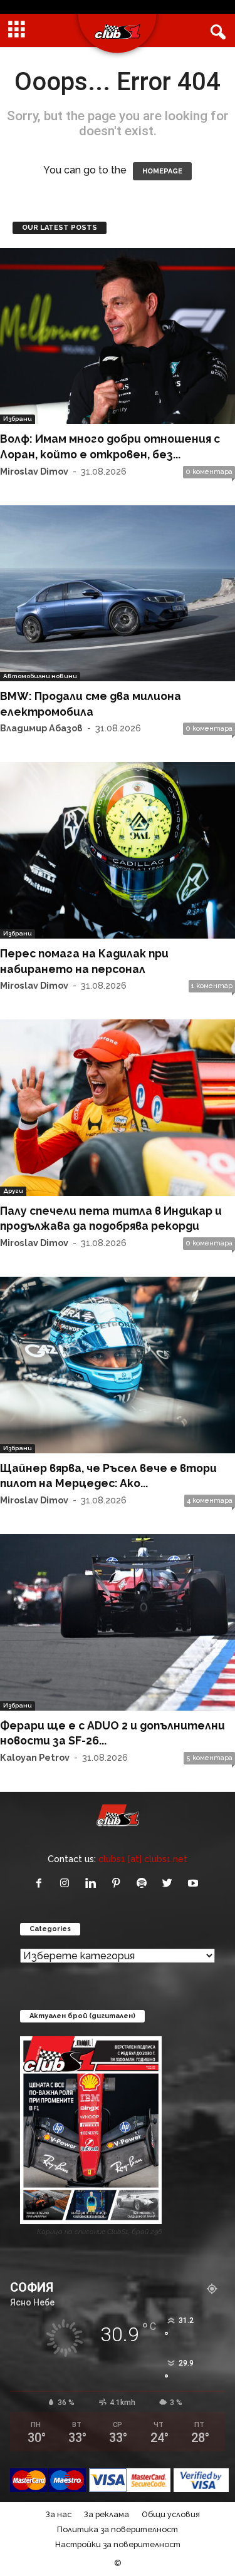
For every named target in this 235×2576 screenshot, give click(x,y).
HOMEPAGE (162, 171)
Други (13, 1191)
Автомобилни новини (40, 676)
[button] (216, 31)
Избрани (18, 419)
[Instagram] (67, 1884)
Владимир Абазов (41, 728)
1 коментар (212, 986)
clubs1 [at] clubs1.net (143, 1859)
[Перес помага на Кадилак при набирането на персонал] (118, 850)
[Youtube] (195, 1884)
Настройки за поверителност (118, 2544)
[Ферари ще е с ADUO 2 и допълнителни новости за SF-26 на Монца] (118, 1622)
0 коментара (209, 472)
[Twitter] (170, 1884)
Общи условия (171, 2514)
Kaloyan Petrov (35, 1757)
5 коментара (209, 1758)
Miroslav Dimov (34, 471)
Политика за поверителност (118, 2529)
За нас (59, 2514)
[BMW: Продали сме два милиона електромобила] (118, 594)
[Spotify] (144, 1884)
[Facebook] (42, 1884)
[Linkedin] (93, 1884)
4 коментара (210, 1501)
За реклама (107, 2514)
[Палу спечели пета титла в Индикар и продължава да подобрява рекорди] (118, 1108)
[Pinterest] (119, 1884)
